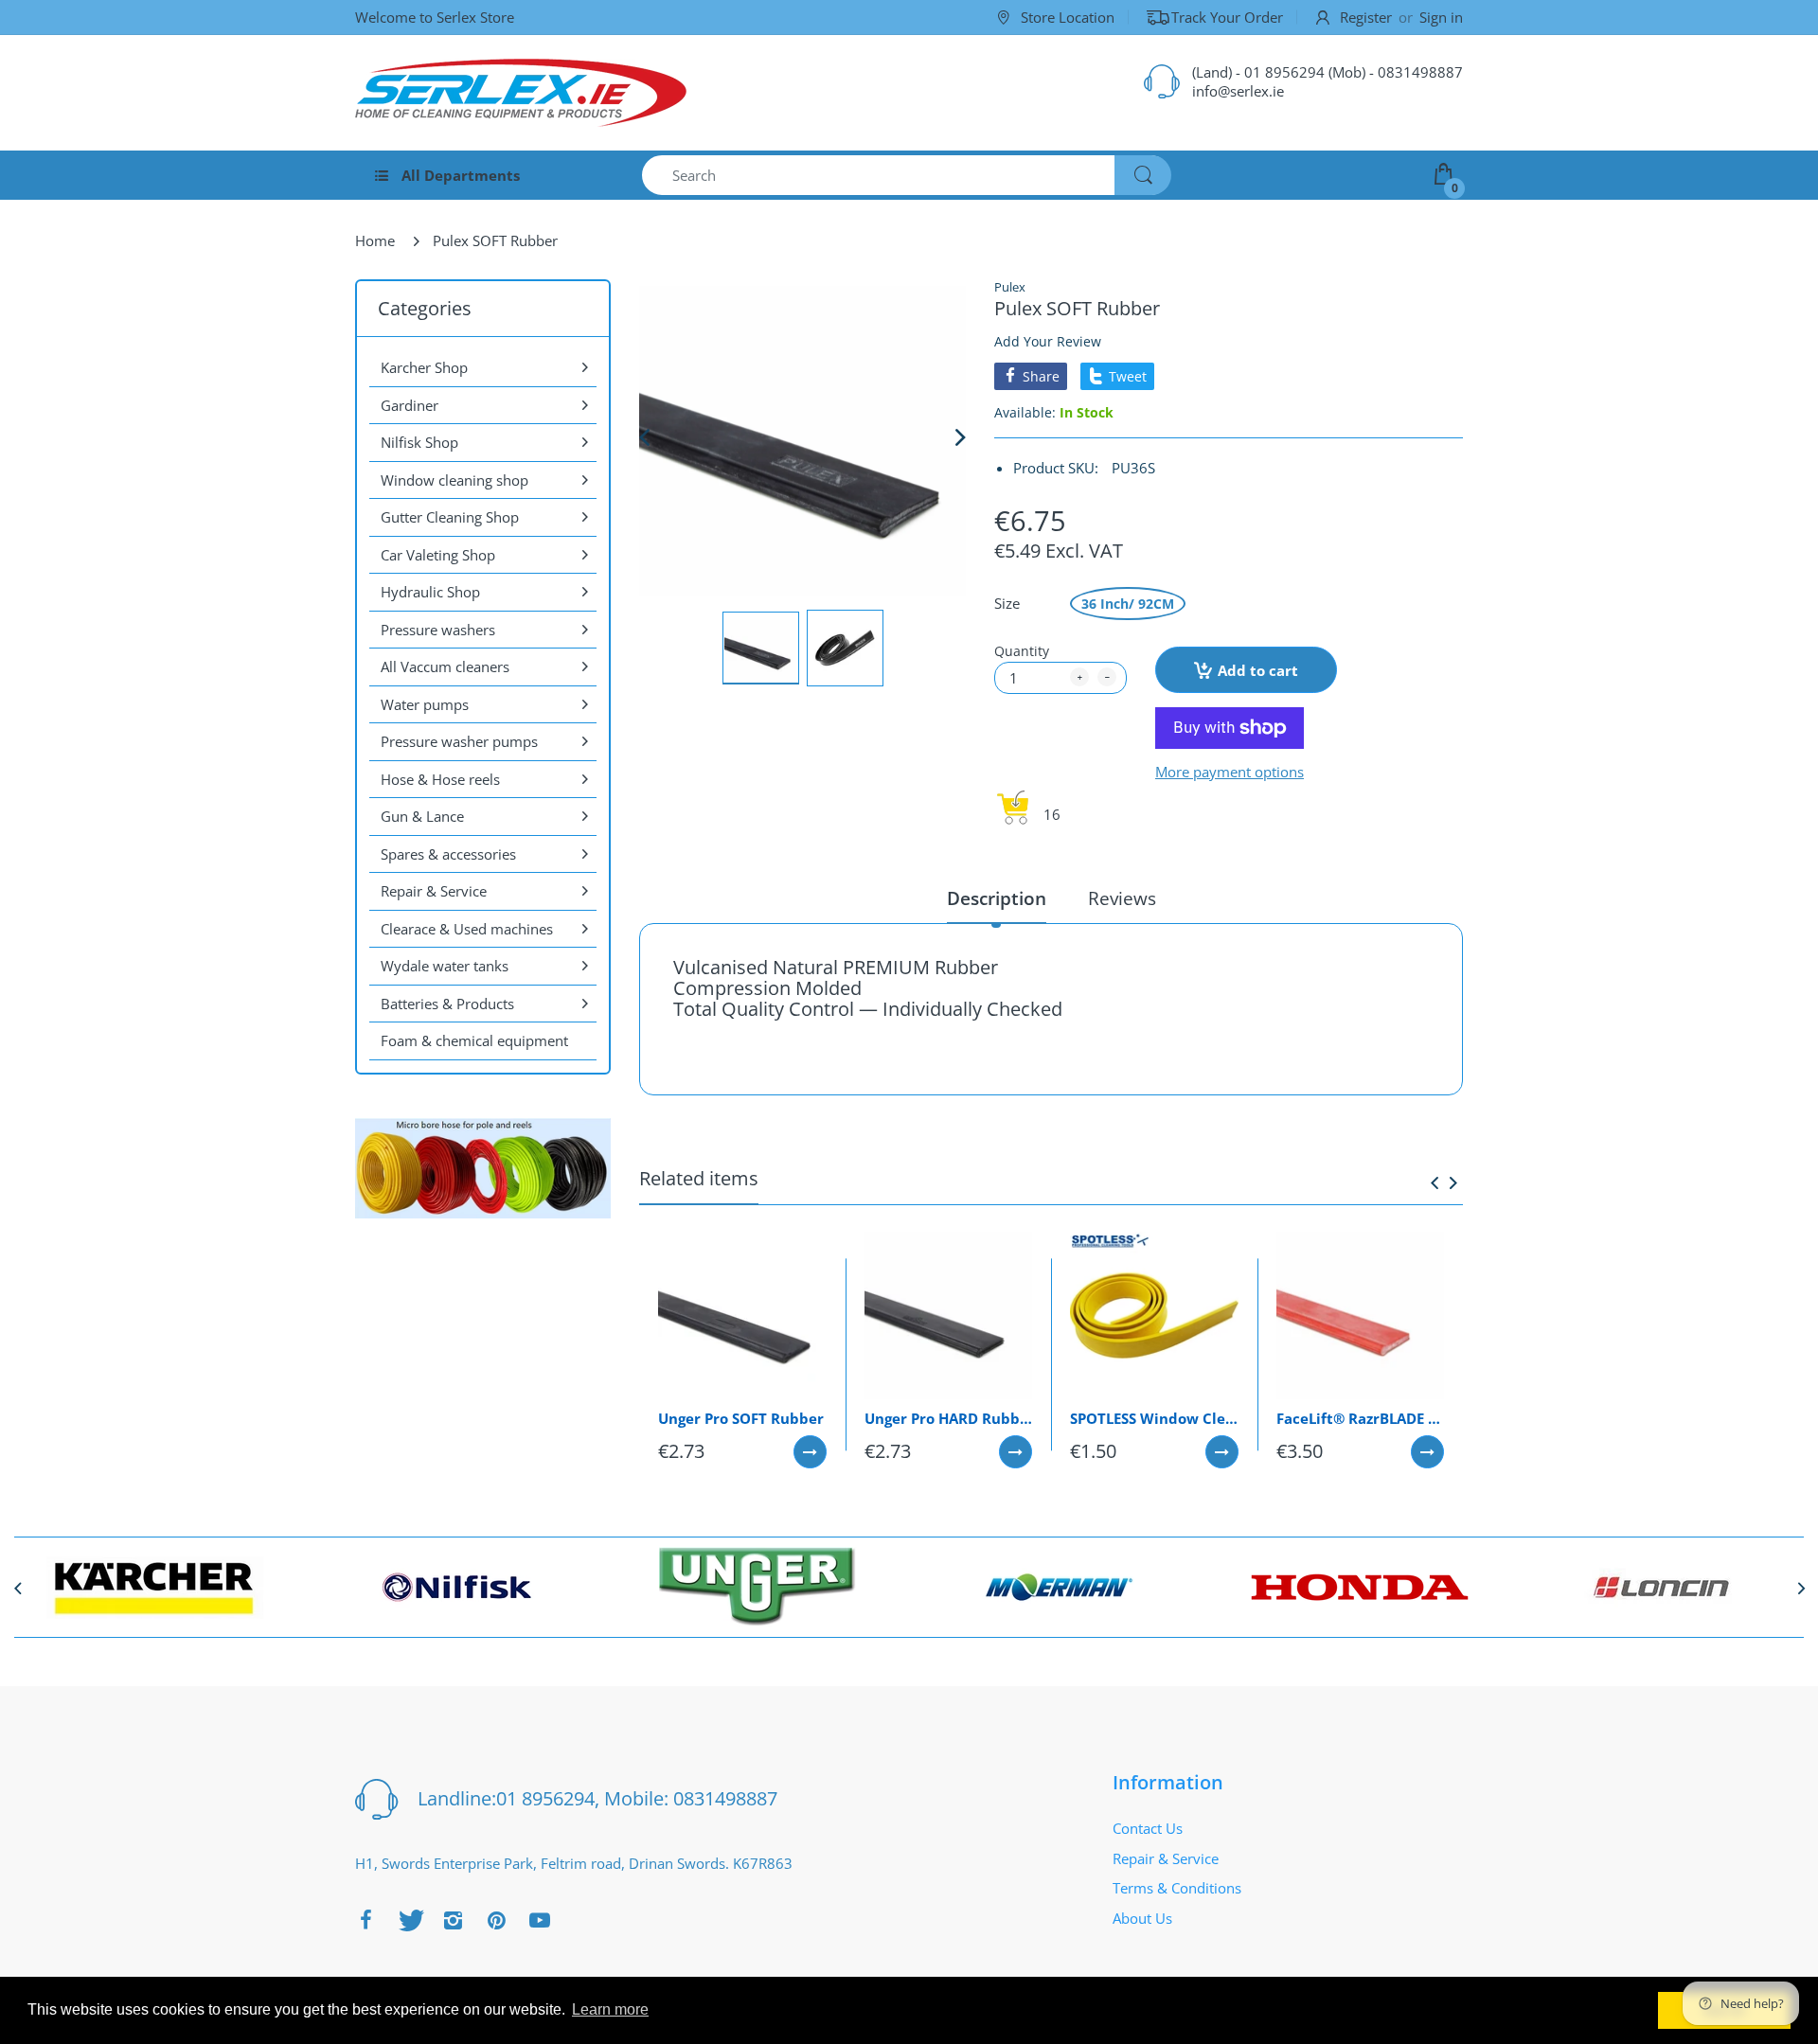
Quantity (1022, 651)
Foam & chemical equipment (474, 1040)
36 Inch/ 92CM (1128, 604)
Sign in (1441, 17)
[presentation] (1435, 1182)
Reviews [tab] (1122, 899)
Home (375, 240)
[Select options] (810, 1452)
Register (1366, 17)
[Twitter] (409, 1920)
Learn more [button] (610, 2009)
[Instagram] (453, 1920)
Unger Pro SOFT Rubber (741, 1418)
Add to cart (1258, 670)
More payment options (1230, 772)
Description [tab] (997, 899)
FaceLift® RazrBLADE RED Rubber (1361, 1418)
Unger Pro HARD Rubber (949, 1418)
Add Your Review (1048, 341)
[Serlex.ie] (521, 93)
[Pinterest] (496, 1920)
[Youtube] (540, 1920)
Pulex (1010, 287)
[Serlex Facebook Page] (365, 1920)
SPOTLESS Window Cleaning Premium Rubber (1154, 1418)
